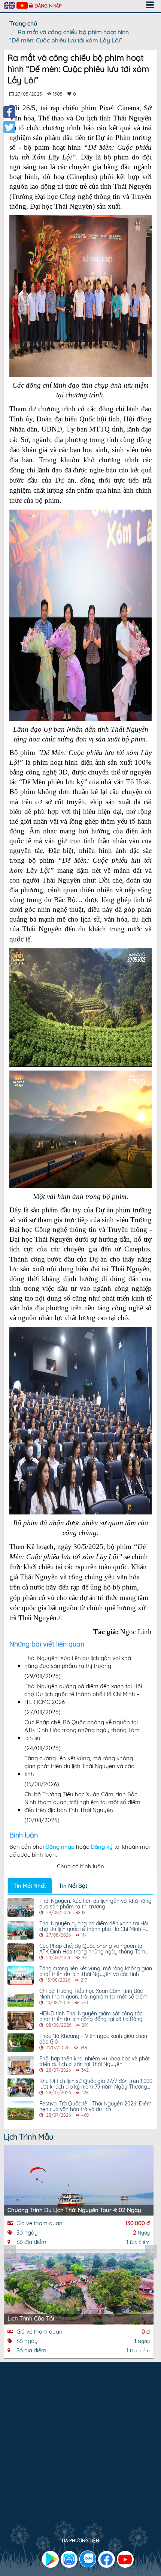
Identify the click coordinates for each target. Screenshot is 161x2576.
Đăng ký (102, 1847)
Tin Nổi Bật (73, 1886)
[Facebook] (9, 112)
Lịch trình (21, 2431)
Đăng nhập (48, 6)
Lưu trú (19, 2423)
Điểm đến (92, 2423)
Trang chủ (23, 23)
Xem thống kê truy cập (40, 2517)
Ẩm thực (54, 2423)
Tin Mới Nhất (30, 1886)
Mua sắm (132, 2423)
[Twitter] (9, 127)
